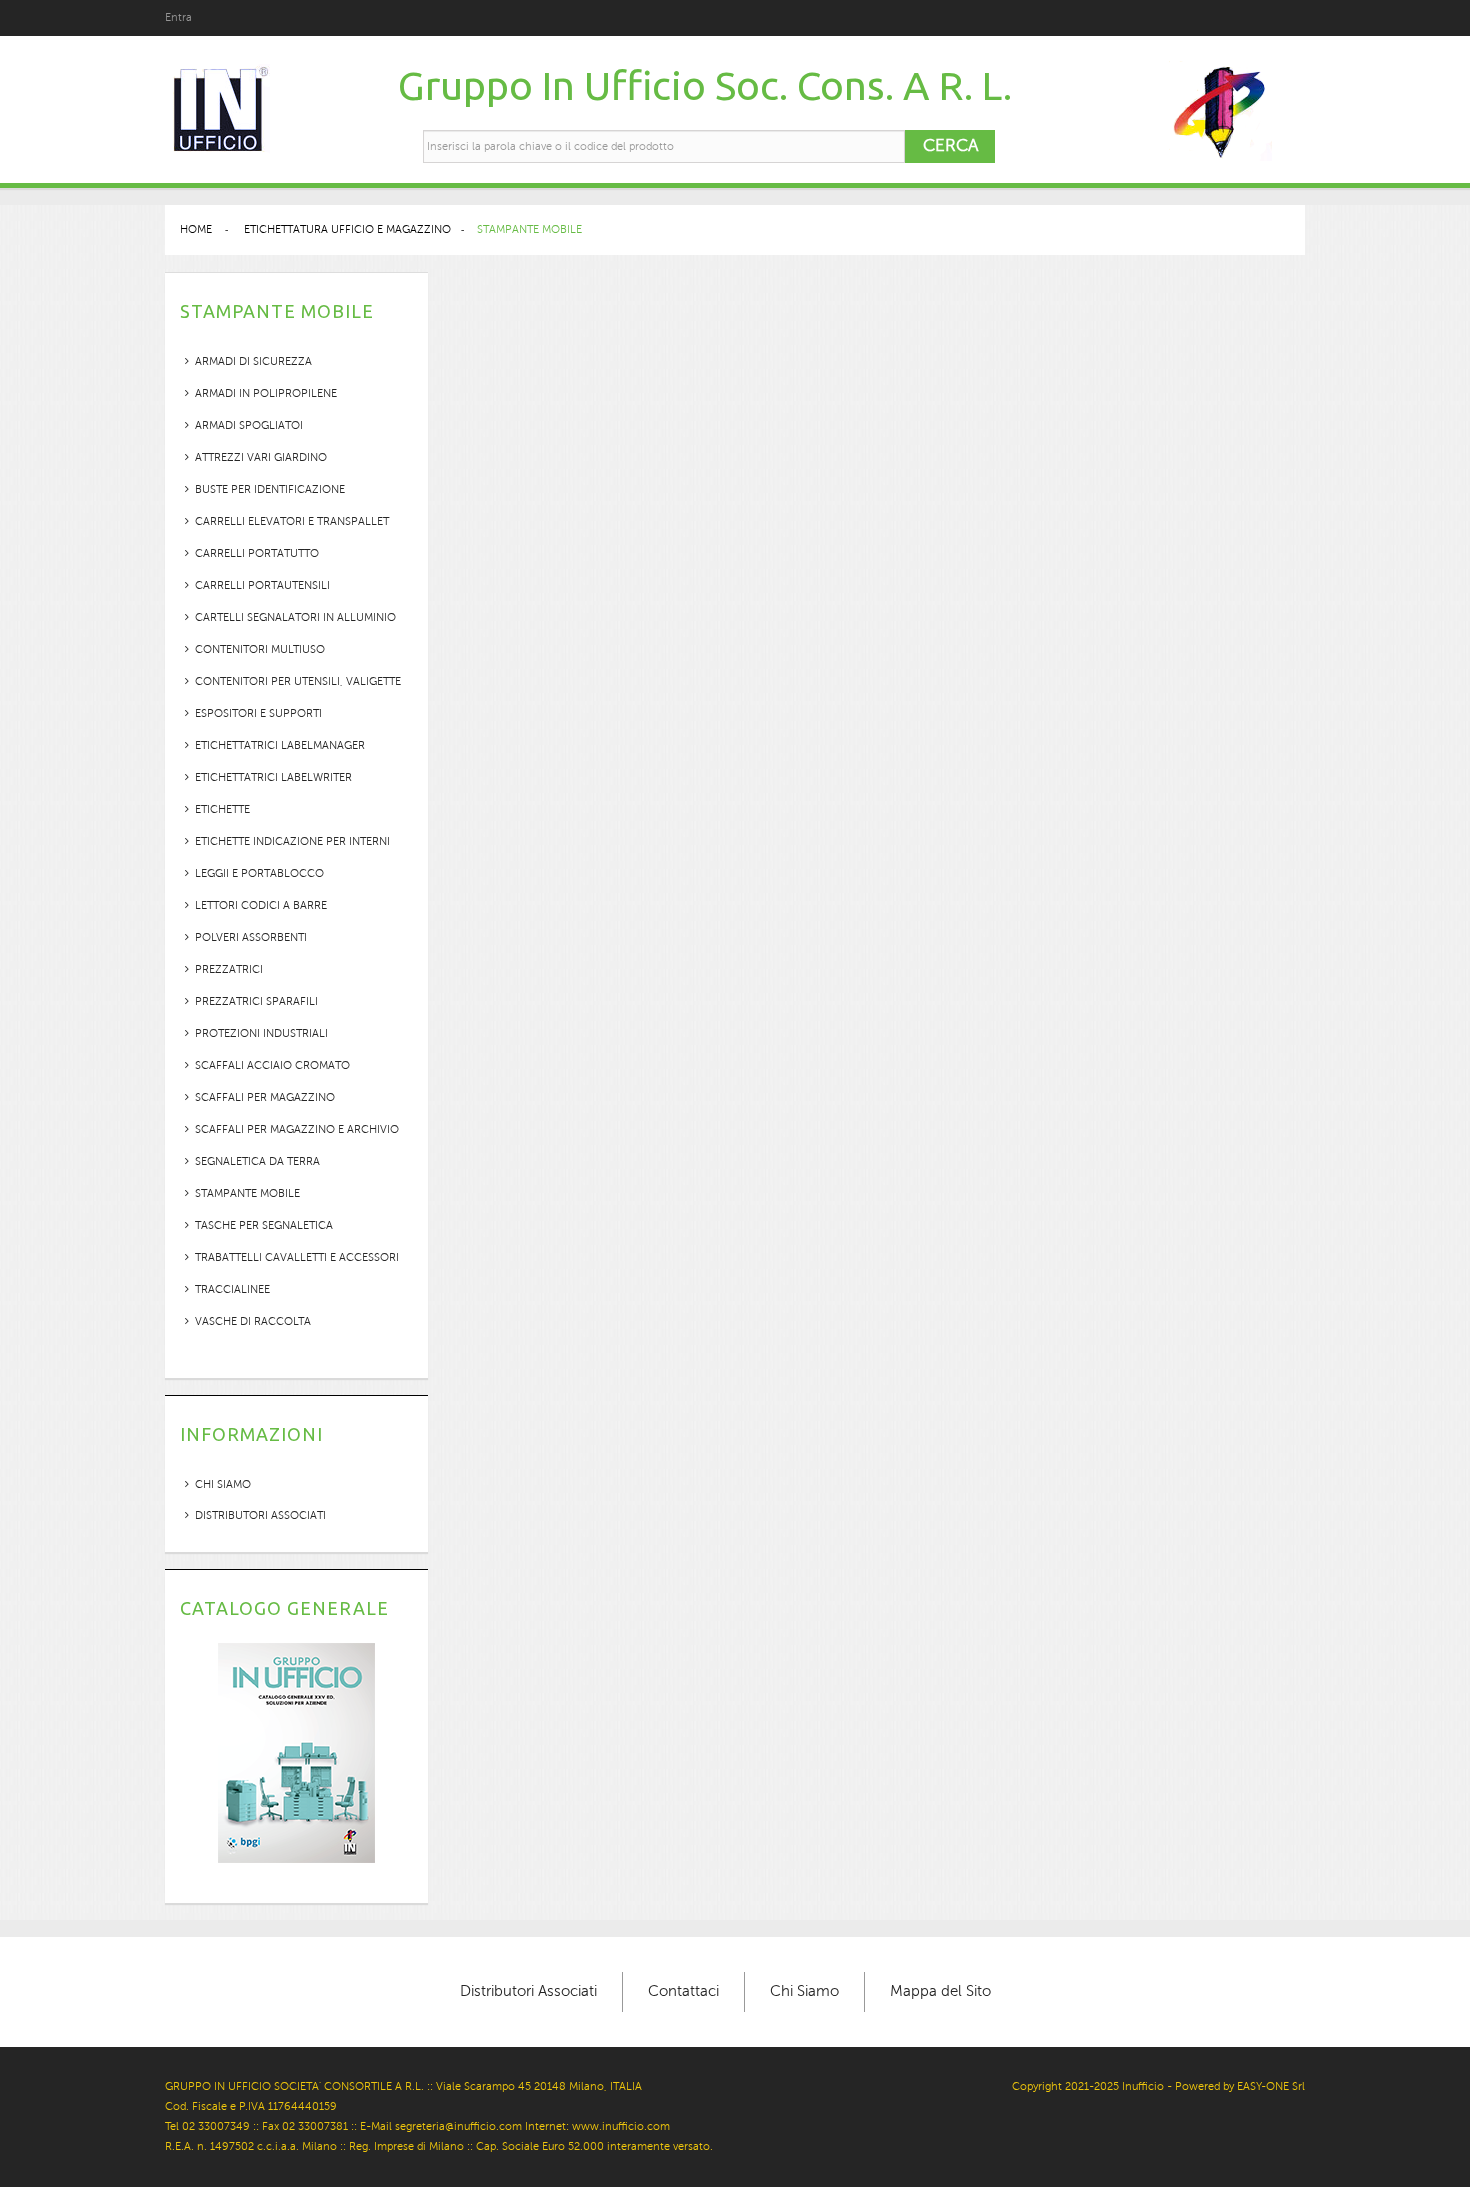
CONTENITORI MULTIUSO (260, 649)
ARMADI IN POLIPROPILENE (266, 393)
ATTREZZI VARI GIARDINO (261, 457)
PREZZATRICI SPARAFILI (256, 1001)
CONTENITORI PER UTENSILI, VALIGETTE (298, 681)
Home (196, 229)
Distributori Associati (260, 1515)
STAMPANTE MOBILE (247, 1193)
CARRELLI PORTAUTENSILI (262, 585)
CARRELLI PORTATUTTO (257, 553)
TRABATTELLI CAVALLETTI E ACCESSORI (297, 1257)
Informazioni (251, 1434)
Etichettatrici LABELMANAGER (280, 745)
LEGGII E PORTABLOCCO (259, 873)
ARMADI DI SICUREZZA (253, 361)
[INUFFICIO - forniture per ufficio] (219, 110)
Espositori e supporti (258, 713)
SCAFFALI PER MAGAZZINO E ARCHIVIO (297, 1129)
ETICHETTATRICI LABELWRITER (273, 777)
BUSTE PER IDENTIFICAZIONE (270, 489)
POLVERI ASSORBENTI (251, 937)
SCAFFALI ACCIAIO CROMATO (272, 1065)
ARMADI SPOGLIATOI (249, 425)
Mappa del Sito (940, 1991)
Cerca (950, 145)
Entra (178, 17)
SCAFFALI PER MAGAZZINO (265, 1097)
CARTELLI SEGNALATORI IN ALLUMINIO (295, 617)
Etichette (222, 809)
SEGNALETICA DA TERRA (257, 1161)
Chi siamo (223, 1484)
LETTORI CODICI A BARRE (261, 905)
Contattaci (683, 1991)
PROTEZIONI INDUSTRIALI (261, 1033)
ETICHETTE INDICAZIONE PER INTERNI (292, 841)
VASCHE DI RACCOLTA (253, 1321)
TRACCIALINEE (232, 1289)
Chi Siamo (804, 1991)
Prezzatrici (229, 969)
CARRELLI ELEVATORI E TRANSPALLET (292, 521)
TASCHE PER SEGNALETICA (264, 1225)
